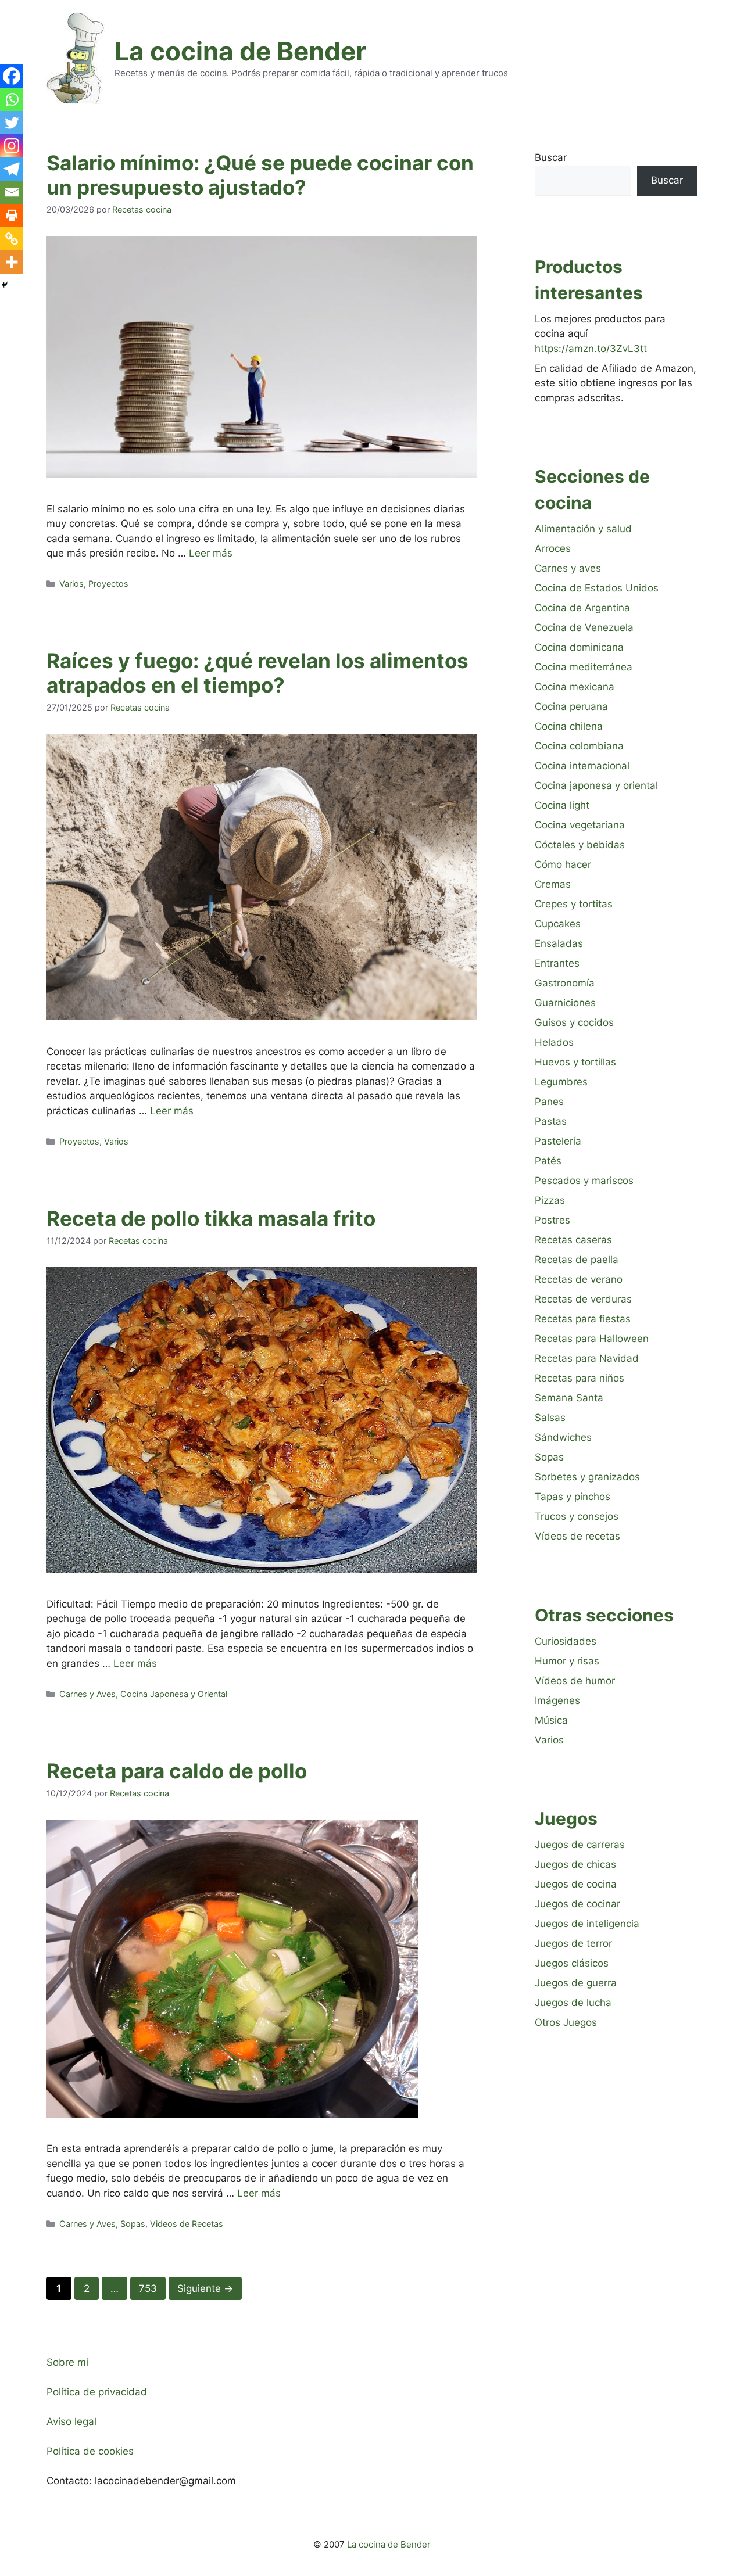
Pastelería (558, 1141)
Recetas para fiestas (583, 1319)
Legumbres (561, 1082)
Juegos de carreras (580, 1845)
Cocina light (562, 805)
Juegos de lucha (573, 2003)
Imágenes (557, 1700)
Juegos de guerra (576, 1983)
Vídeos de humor (575, 1681)
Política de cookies (90, 2451)
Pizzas (550, 1200)
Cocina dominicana (579, 647)
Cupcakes (558, 924)
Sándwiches (563, 1437)
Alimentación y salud (583, 529)
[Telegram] (12, 169)
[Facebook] (12, 76)
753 (152, 2288)
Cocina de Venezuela (584, 627)
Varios (71, 584)
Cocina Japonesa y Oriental (174, 1694)
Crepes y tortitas (574, 904)
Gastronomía (565, 983)
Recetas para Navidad (587, 1358)
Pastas (551, 1121)
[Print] (12, 216)
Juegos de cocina (576, 1884)
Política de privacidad (97, 2392)
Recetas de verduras (583, 1299)
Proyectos (108, 584)
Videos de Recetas (187, 2224)
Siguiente (205, 2288)
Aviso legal (71, 2421)
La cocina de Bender (240, 51)
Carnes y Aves (87, 1694)
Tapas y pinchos (573, 1497)
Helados (554, 1042)
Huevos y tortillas (575, 1062)
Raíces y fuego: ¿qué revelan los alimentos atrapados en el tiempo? (257, 673)
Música (551, 1720)
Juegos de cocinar (577, 1904)
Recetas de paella (577, 1260)
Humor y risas (567, 1661)
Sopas (133, 2224)
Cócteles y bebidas (580, 845)
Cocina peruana (571, 706)
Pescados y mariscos (584, 1181)
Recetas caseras (573, 1240)
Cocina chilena (569, 726)
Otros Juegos (566, 2022)
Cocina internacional (582, 766)
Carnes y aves (568, 568)
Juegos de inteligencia (587, 1924)
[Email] (12, 192)
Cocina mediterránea (584, 667)
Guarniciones (565, 1003)
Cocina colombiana (579, 746)
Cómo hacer (563, 864)
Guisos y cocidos (574, 1022)
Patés (548, 1161)
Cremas (553, 884)
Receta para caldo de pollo (177, 1771)
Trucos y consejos (577, 1516)
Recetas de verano (579, 1279)
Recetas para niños (580, 1378)
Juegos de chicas (575, 1864)
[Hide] (5, 285)
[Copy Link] (12, 239)
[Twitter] (12, 123)
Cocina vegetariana (580, 825)
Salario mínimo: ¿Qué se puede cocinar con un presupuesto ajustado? (260, 175)
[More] (12, 262)
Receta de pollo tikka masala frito (211, 1218)
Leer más (211, 553)
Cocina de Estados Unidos (597, 588)
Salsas (550, 1418)
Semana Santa (569, 1398)
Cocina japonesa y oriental (596, 785)
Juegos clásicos (572, 1963)
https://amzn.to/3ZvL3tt (591, 349)
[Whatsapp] (12, 99)
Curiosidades (566, 1641)
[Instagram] (12, 146)
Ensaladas (559, 943)
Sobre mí (67, 2362)
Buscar (551, 157)
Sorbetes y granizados (587, 1477)
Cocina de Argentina (582, 608)
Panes (549, 1102)
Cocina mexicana (575, 687)
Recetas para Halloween (592, 1339)
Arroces (553, 548)
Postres (552, 1220)
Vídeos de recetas (577, 1536)
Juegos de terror (573, 1943)
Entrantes (557, 963)
